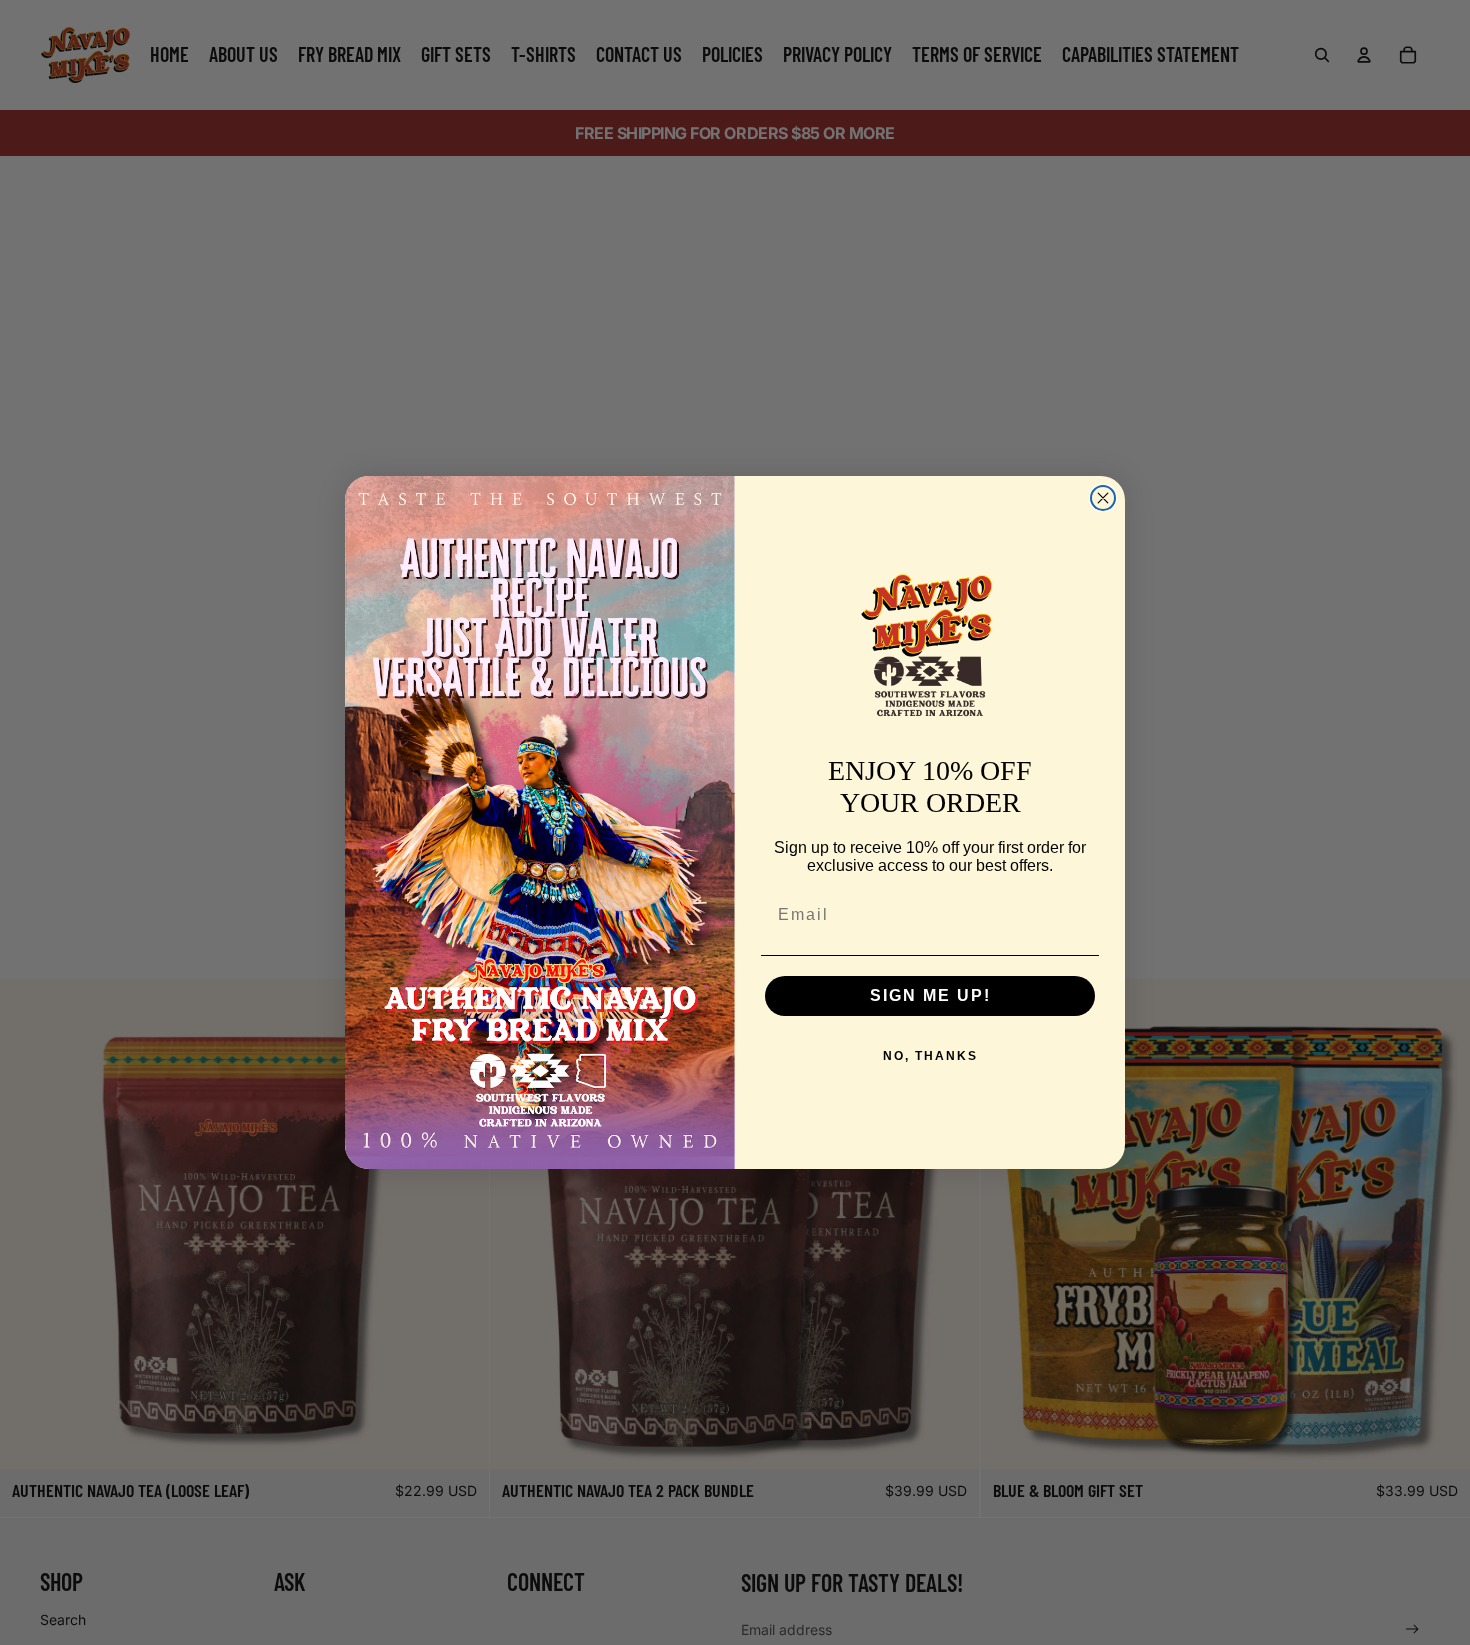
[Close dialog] (1103, 498)
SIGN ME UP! (930, 995)
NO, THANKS (930, 1056)
